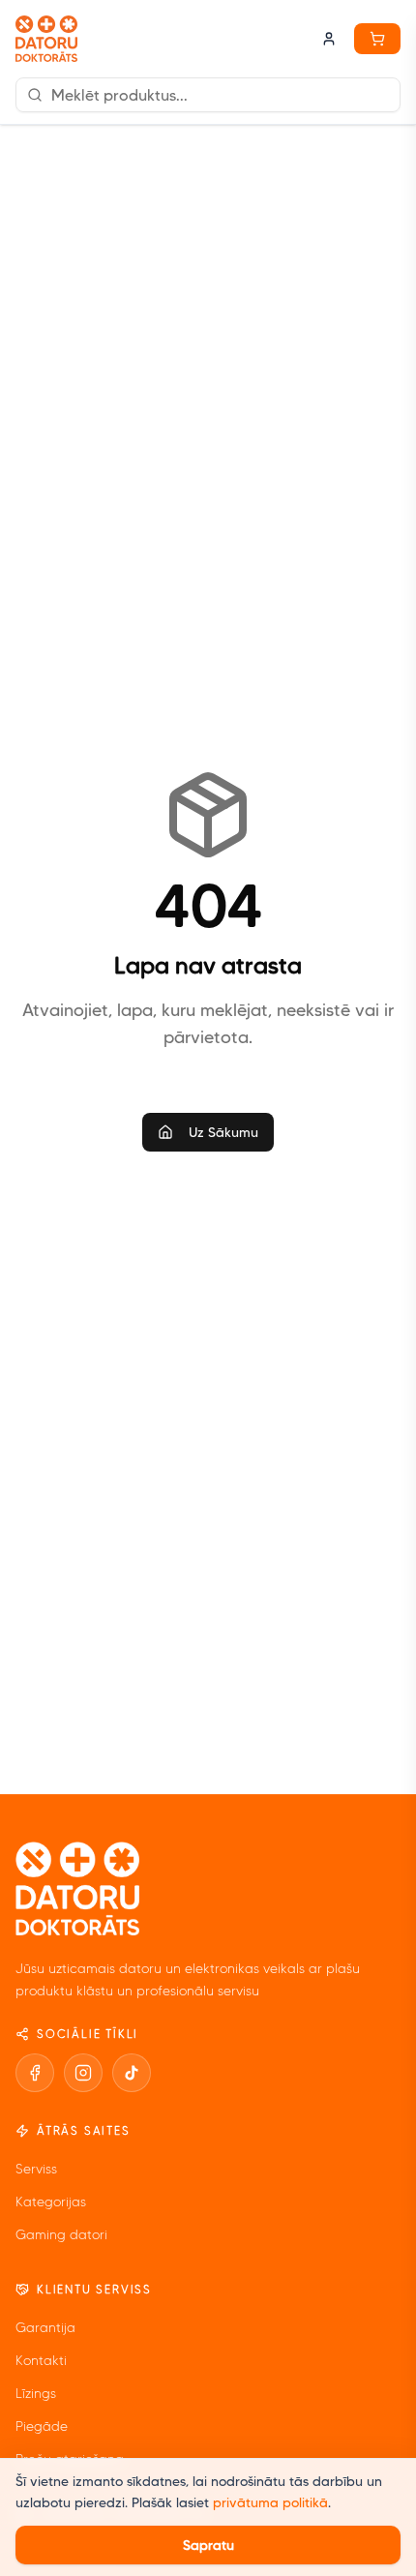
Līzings (36, 2394)
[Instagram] (83, 2073)
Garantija (45, 2328)
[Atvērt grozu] (377, 39)
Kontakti (41, 2361)
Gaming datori (61, 2235)
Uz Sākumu (223, 1132)
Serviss (36, 2169)
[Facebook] (35, 2073)
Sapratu (208, 2545)
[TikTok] (132, 2073)
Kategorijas (51, 2202)
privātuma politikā (270, 2502)
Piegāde (42, 2426)
